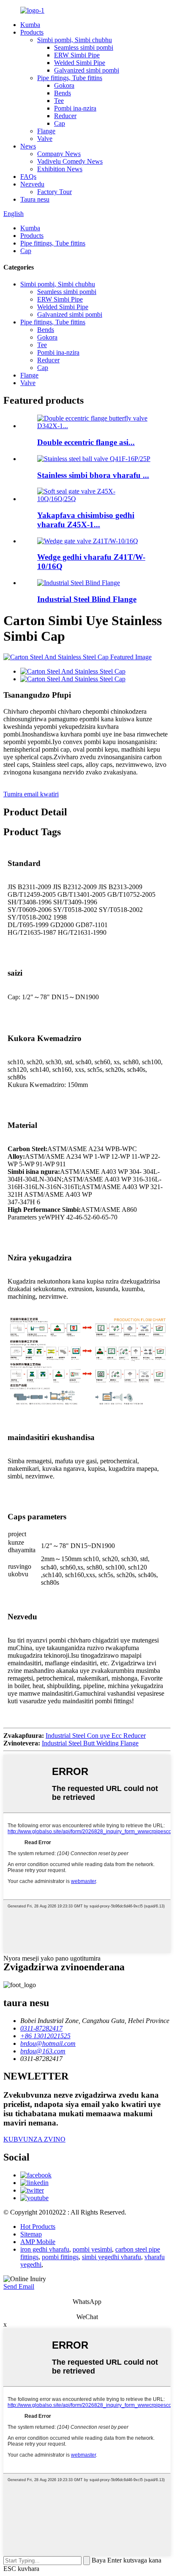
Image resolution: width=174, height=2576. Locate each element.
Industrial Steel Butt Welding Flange (90, 1743)
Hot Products (38, 2227)
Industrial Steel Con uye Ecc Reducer (96, 1736)
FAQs (28, 177)
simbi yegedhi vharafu (111, 2257)
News (28, 146)
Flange (46, 131)
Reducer (65, 116)
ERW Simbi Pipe (77, 55)
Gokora (64, 85)
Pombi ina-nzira (75, 108)
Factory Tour (54, 192)
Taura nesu (35, 199)
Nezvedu (32, 184)
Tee (59, 101)
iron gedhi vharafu (45, 2249)
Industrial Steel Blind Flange (87, 599)
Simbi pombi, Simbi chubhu (75, 40)
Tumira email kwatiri (31, 794)
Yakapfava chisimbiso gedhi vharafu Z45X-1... (86, 520)
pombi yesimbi (92, 2249)
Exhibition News (60, 169)
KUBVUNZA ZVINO (34, 2139)
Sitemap (31, 2234)
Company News (59, 154)
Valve (45, 139)
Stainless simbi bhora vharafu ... (93, 475)
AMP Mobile (38, 2242)
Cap (60, 123)
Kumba (30, 25)
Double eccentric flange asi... (86, 442)
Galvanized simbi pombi (87, 70)
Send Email (19, 2286)
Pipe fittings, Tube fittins (70, 78)
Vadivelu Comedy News (70, 161)
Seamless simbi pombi (84, 47)
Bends (63, 93)
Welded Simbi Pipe (80, 63)
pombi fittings (60, 2257)
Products (32, 32)
